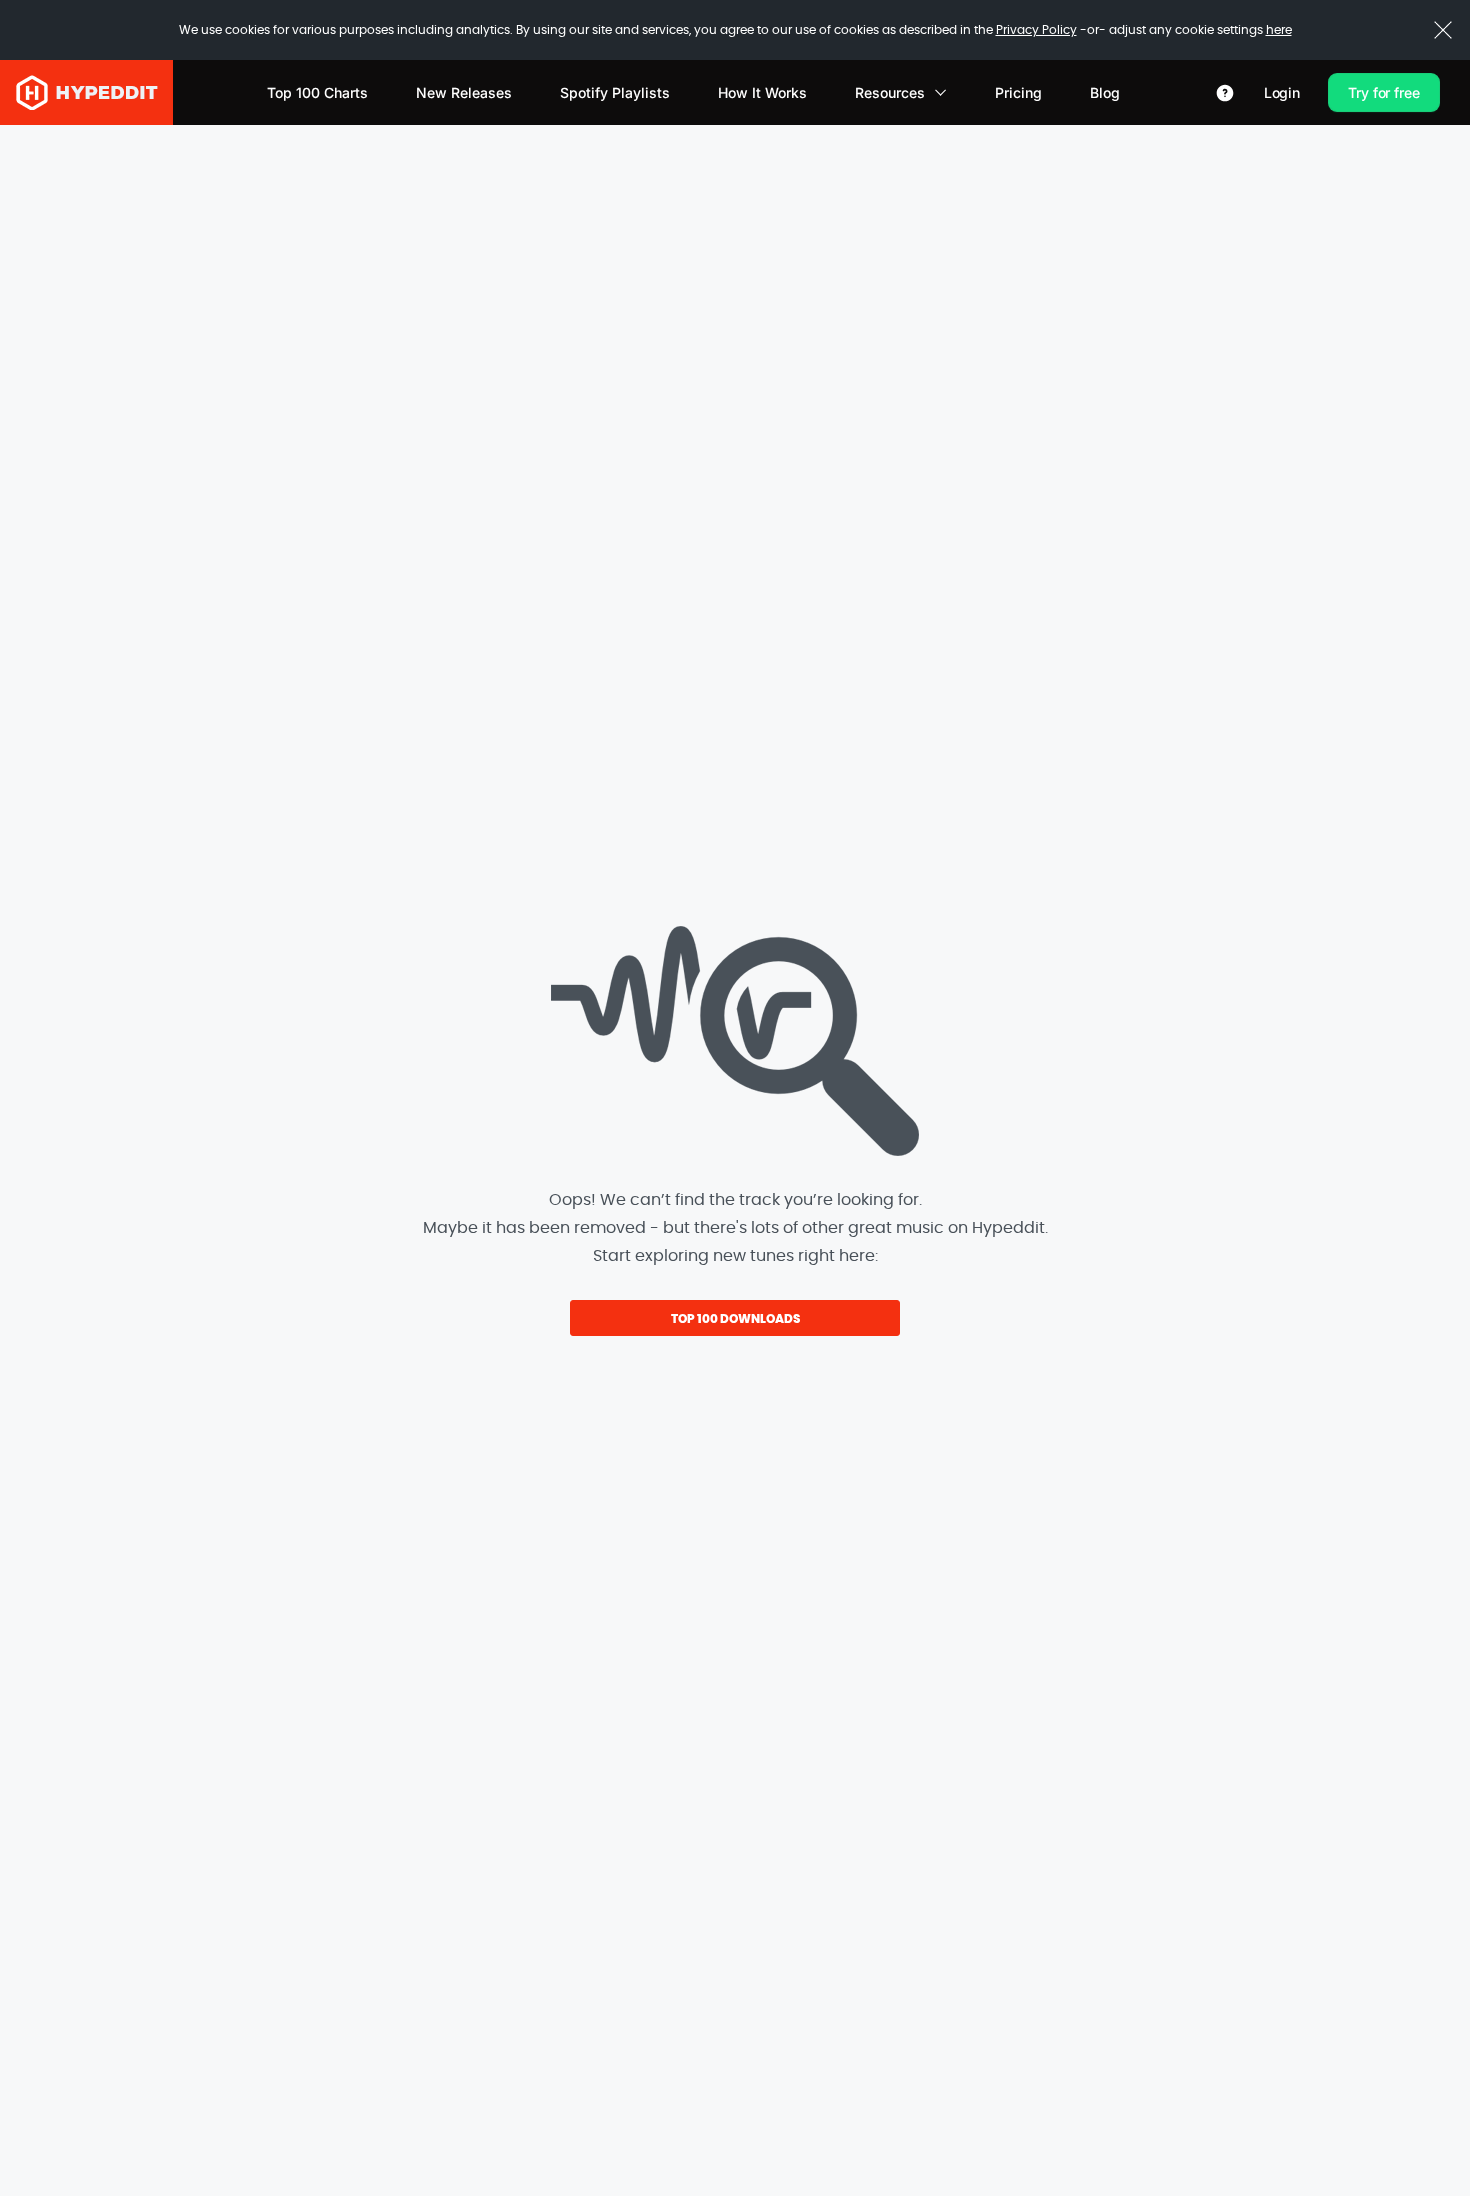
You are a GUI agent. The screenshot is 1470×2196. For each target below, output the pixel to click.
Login (1282, 92)
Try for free (1383, 92)
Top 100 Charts (317, 92)
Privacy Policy (1036, 30)
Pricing (1018, 92)
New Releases (464, 92)
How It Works (762, 92)
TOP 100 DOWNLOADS (735, 1319)
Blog (1105, 92)
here (1279, 30)
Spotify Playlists (615, 92)
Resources (890, 92)
